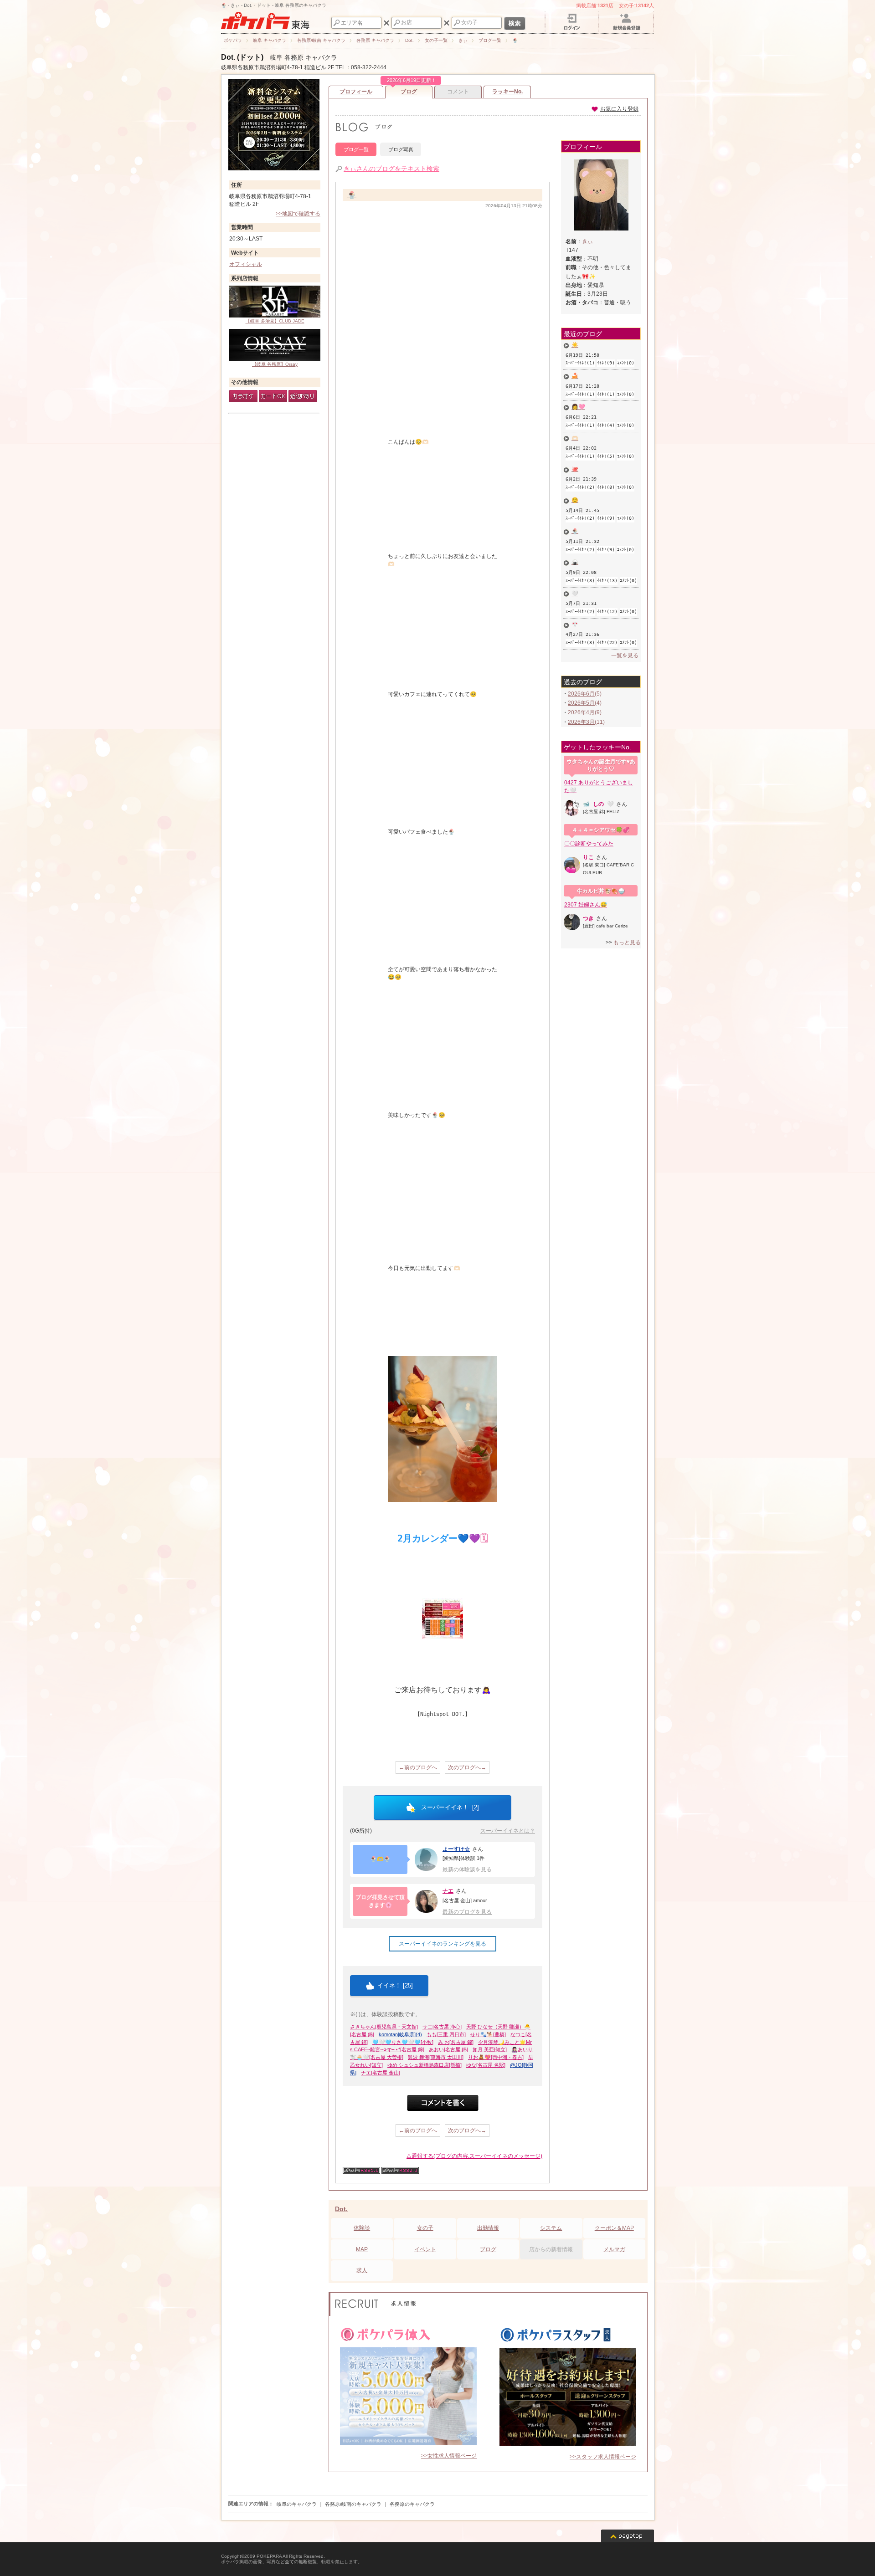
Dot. (341, 2209)
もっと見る (627, 942)
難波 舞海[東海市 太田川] (436, 2057)
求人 (362, 2270)
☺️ (575, 500)
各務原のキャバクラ (412, 2504)
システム (551, 2228)
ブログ (410, 90)
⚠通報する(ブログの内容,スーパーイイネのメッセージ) (474, 2156)
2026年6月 (581, 694)
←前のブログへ (418, 1767)
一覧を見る (625, 656)
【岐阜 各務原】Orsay (275, 364)
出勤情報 (488, 2228)
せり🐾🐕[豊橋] (488, 2034)
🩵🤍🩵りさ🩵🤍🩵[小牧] (403, 2042)
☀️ (575, 345)
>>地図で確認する (298, 214)
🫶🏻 (575, 438)
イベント (425, 2249)
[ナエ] (426, 1901)
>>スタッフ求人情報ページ (603, 2457)
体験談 (362, 2228)
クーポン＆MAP (614, 2228)
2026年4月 (581, 712)
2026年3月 (581, 722)
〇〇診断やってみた (589, 844)
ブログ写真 (401, 149)
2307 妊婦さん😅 (586, 905)
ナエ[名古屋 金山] (381, 2073)
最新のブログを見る (467, 1912)
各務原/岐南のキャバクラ (353, 2504)
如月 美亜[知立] (490, 2049)
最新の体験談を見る (467, 1869)
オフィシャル (246, 264)
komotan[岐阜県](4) (400, 2034)
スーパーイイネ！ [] (449, 1807)
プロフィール (356, 92)
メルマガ (614, 2249)
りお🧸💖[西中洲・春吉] (496, 2057)
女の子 (425, 2228)
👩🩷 (578, 407)
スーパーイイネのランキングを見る (443, 1944)
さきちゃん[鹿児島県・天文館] (384, 2027)
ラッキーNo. (507, 92)
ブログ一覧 (356, 149)
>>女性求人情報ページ (449, 2456)
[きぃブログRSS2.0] (400, 2172)
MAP (362, 2249)
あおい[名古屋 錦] (448, 2049)
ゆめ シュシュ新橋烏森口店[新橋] (425, 2065)
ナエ (448, 1891)
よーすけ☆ (456, 1849)
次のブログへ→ (467, 1767)
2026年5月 (581, 703)
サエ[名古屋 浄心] (442, 2027)
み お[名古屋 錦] (456, 2042)
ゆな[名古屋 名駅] (486, 2065)
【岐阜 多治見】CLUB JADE (275, 321)
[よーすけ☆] (426, 1859)
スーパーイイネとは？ (508, 1831)
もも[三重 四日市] (446, 2034)
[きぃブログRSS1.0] (361, 2172)
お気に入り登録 (619, 109)
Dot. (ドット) (242, 57)
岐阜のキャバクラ (297, 2504)
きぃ (587, 241)
